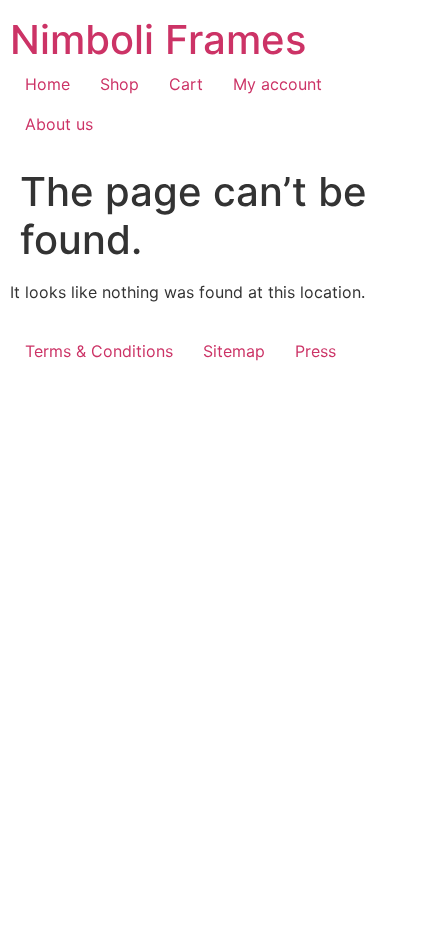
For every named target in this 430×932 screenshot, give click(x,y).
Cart (186, 84)
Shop (119, 84)
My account (277, 84)
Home (47, 84)
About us (59, 124)
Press (315, 351)
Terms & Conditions (99, 351)
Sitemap (234, 351)
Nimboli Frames (158, 39)
